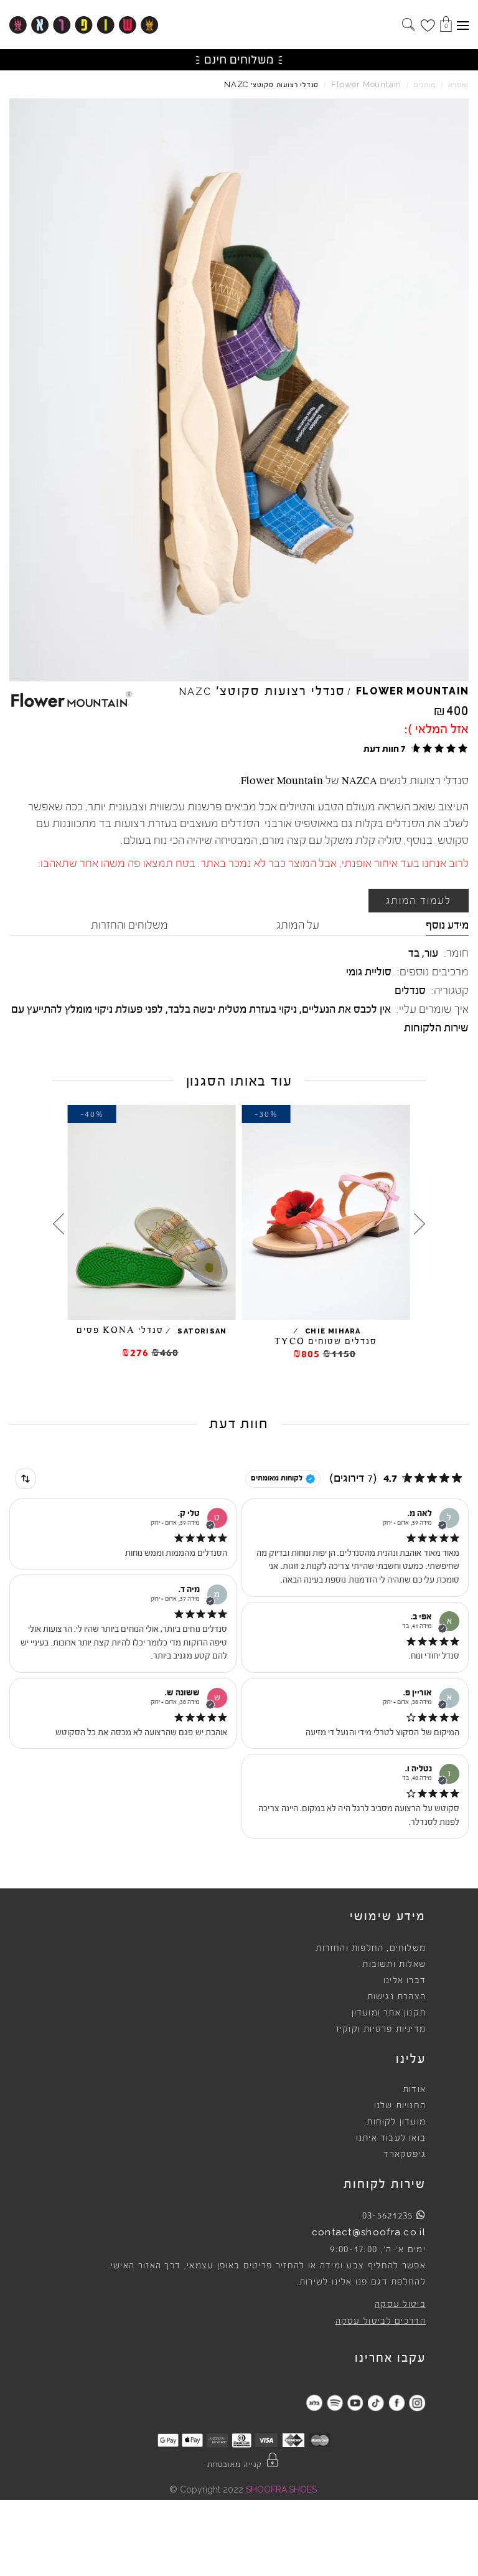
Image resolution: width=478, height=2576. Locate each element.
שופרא (458, 85)
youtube (355, 2403)
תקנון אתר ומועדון (389, 2013)
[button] (414, 748)
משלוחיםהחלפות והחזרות (371, 1948)
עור (431, 953)
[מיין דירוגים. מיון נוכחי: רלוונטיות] (26, 1479)
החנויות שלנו (400, 2106)
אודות (414, 2090)
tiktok (376, 2403)
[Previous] (419, 1224)
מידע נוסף (447, 925)
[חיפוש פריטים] (408, 26)
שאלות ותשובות (394, 1964)
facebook (396, 2403)
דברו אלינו (405, 1981)
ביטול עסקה (400, 2304)
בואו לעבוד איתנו (391, 2138)
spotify (335, 2403)
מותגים (425, 85)
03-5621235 (388, 2215)
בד (414, 953)
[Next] (59, 1224)
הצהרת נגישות (396, 1997)
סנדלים (410, 990)
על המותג (298, 925)
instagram (417, 2403)
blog (314, 2403)
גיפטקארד (405, 2154)
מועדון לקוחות (396, 2122)
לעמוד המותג (419, 901)
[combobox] (26, 1479)
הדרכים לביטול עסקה (381, 2321)
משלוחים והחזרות (129, 925)
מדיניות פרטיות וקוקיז (381, 2029)
